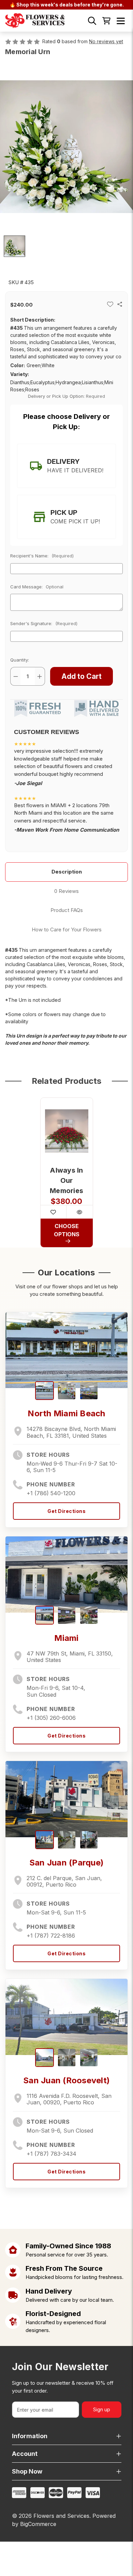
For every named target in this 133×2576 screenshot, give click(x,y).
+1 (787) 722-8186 (51, 1936)
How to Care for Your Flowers (67, 930)
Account (25, 2454)
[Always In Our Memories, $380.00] (67, 1131)
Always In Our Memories (66, 1180)
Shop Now (27, 2471)
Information (30, 2436)
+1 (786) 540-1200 (51, 1493)
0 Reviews (66, 891)
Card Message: (37, 587)
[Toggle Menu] (121, 21)
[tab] (66, 466)
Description (67, 872)
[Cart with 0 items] (106, 21)
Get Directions (66, 1511)
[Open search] (92, 21)
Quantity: (20, 660)
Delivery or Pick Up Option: (67, 396)
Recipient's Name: (42, 556)
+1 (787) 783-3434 (51, 2154)
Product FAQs (67, 910)
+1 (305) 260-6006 (51, 1718)
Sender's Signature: (44, 623)
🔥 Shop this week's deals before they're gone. (67, 5)
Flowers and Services (61, 2516)
